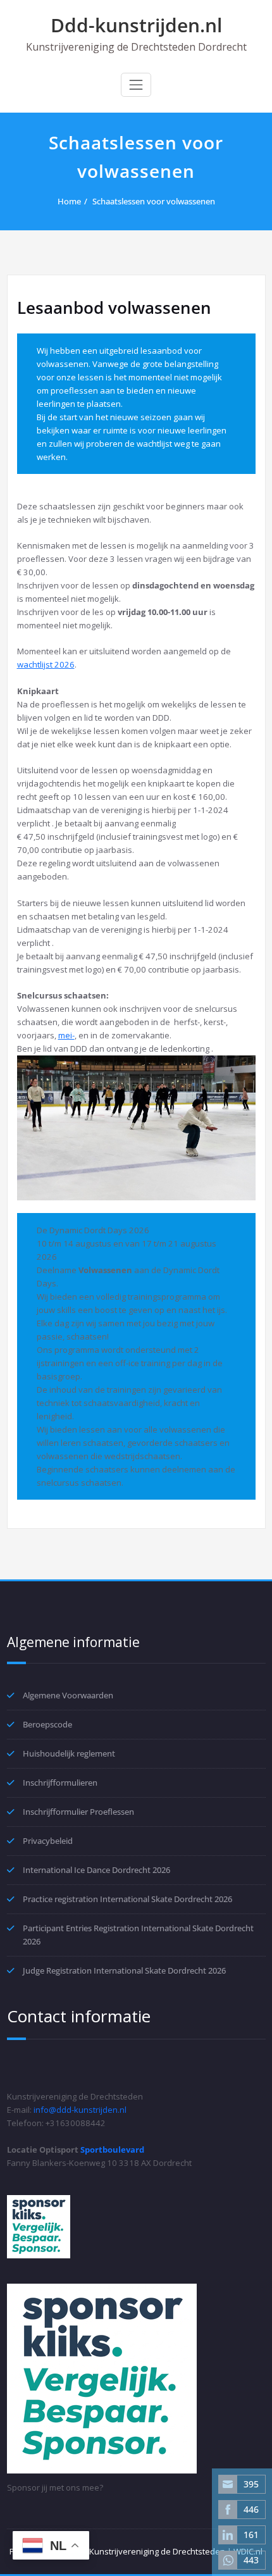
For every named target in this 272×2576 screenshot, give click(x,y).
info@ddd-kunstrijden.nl (80, 2110)
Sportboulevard (112, 2150)
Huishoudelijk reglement (69, 1753)
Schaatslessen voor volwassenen (154, 201)
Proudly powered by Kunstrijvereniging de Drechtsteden (117, 2551)
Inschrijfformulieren (60, 1783)
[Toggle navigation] (136, 85)
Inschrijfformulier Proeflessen (78, 1812)
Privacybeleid (48, 1841)
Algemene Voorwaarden (68, 1695)
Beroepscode (47, 1724)
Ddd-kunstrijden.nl (136, 25)
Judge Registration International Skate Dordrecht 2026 (124, 1970)
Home (69, 201)
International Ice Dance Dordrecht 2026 (96, 1870)
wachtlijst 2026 (46, 664)
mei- (66, 1035)
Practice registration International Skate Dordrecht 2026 (127, 1899)
